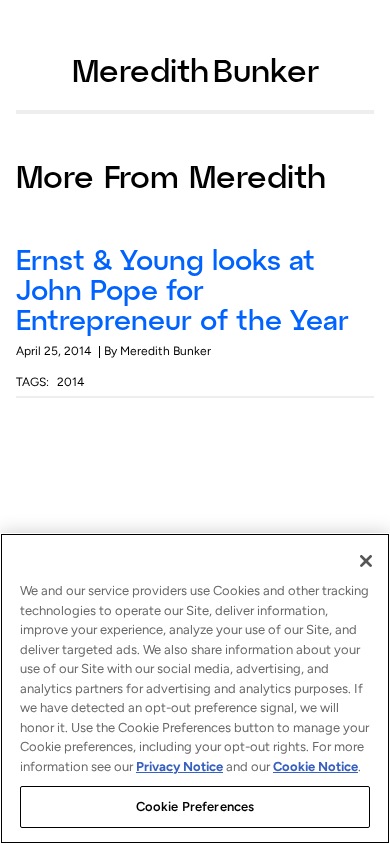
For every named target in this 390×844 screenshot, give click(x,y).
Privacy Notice (179, 766)
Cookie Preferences (195, 806)
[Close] (366, 561)
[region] (195, 688)
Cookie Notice (315, 766)
